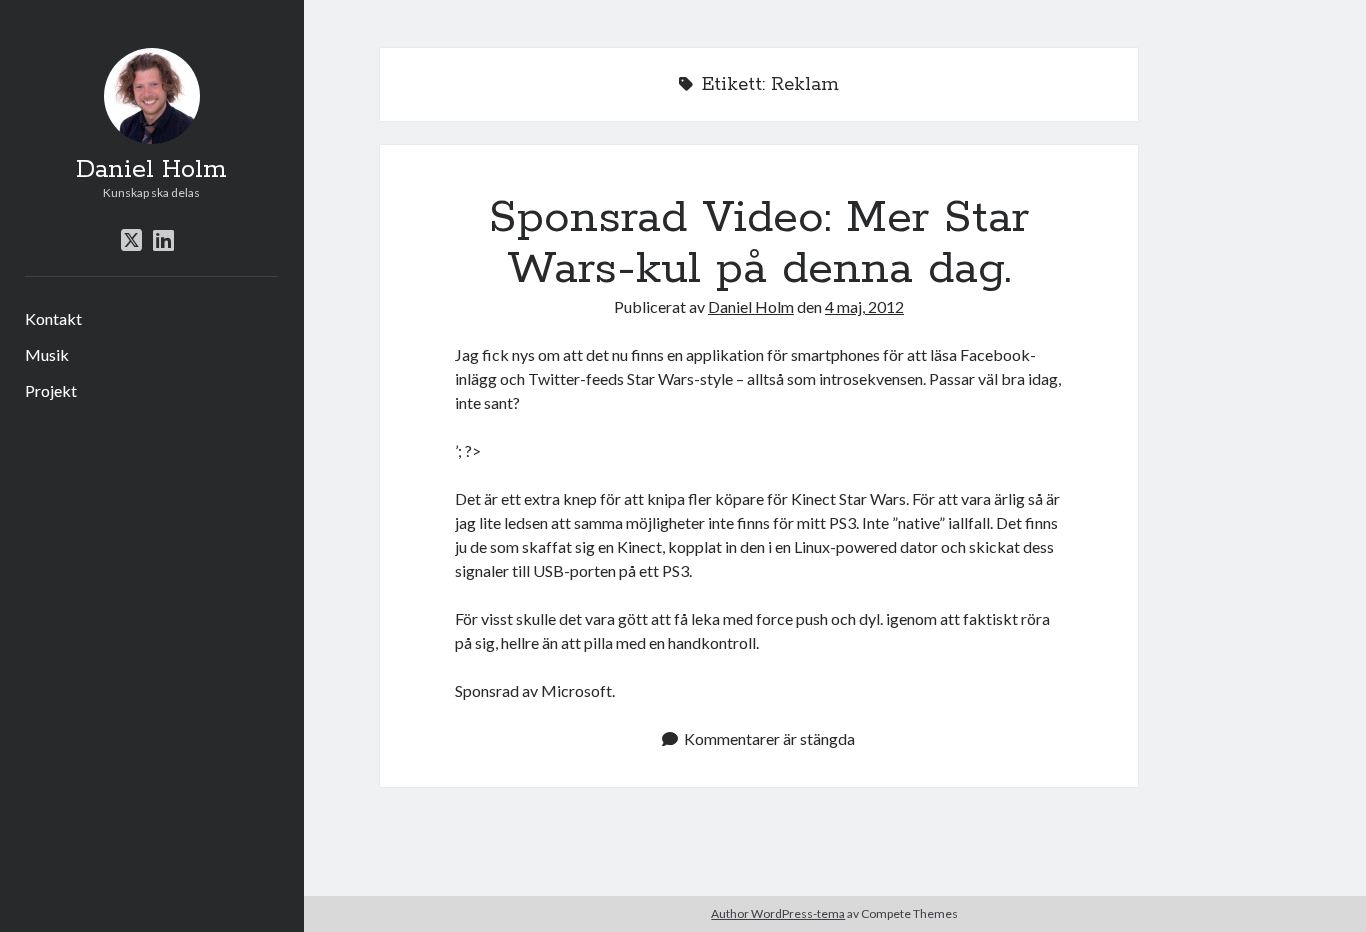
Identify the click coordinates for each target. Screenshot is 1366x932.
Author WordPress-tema (778, 913)
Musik (47, 354)
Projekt (51, 390)
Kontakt (53, 318)
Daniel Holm (151, 170)
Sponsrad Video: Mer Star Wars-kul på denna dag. (759, 243)
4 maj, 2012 (864, 306)
